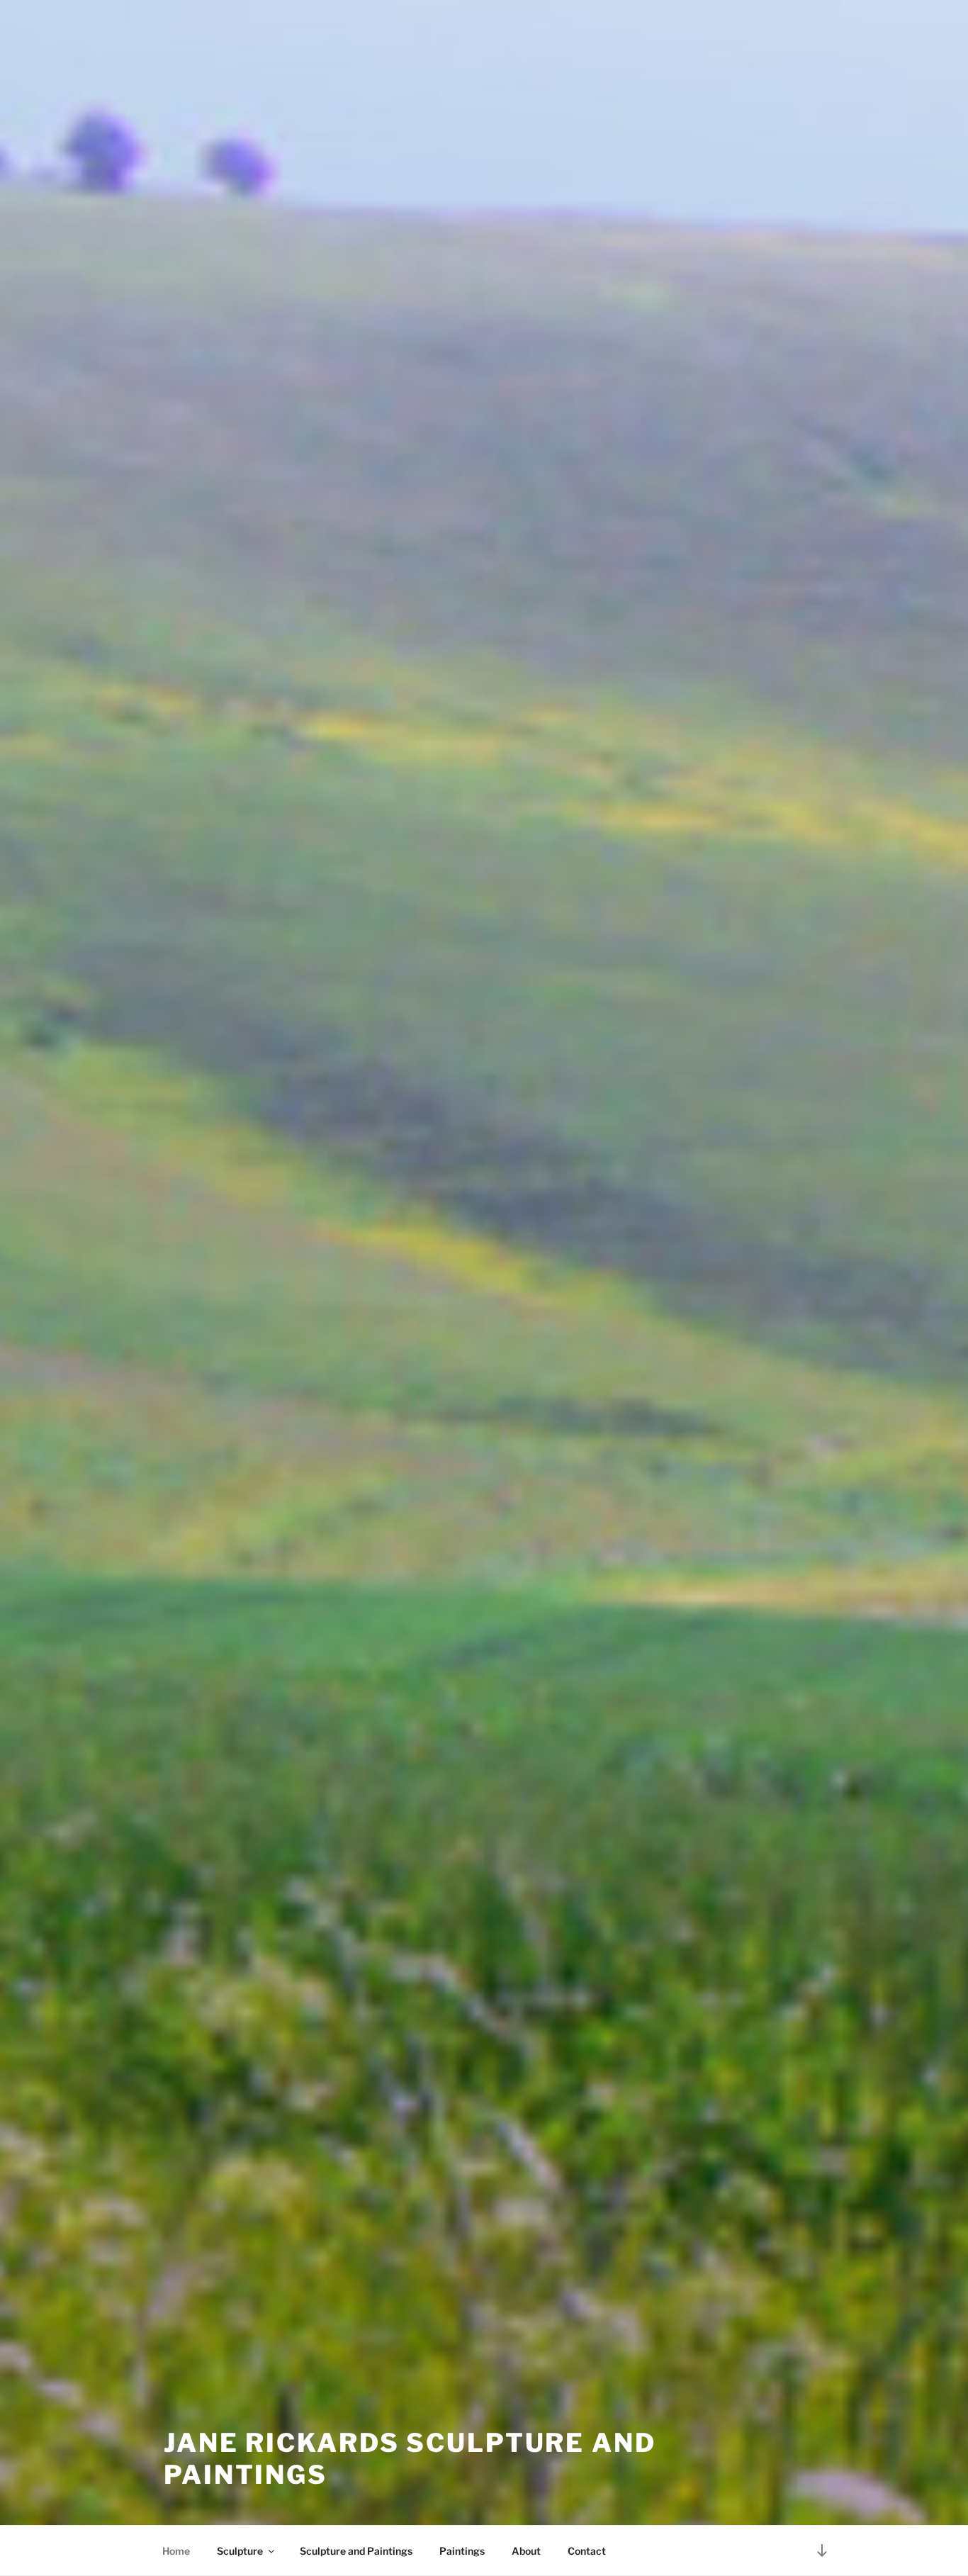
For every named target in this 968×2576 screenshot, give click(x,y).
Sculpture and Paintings (356, 2551)
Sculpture (240, 2551)
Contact (587, 2551)
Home (176, 2551)
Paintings (462, 2551)
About (526, 2551)
